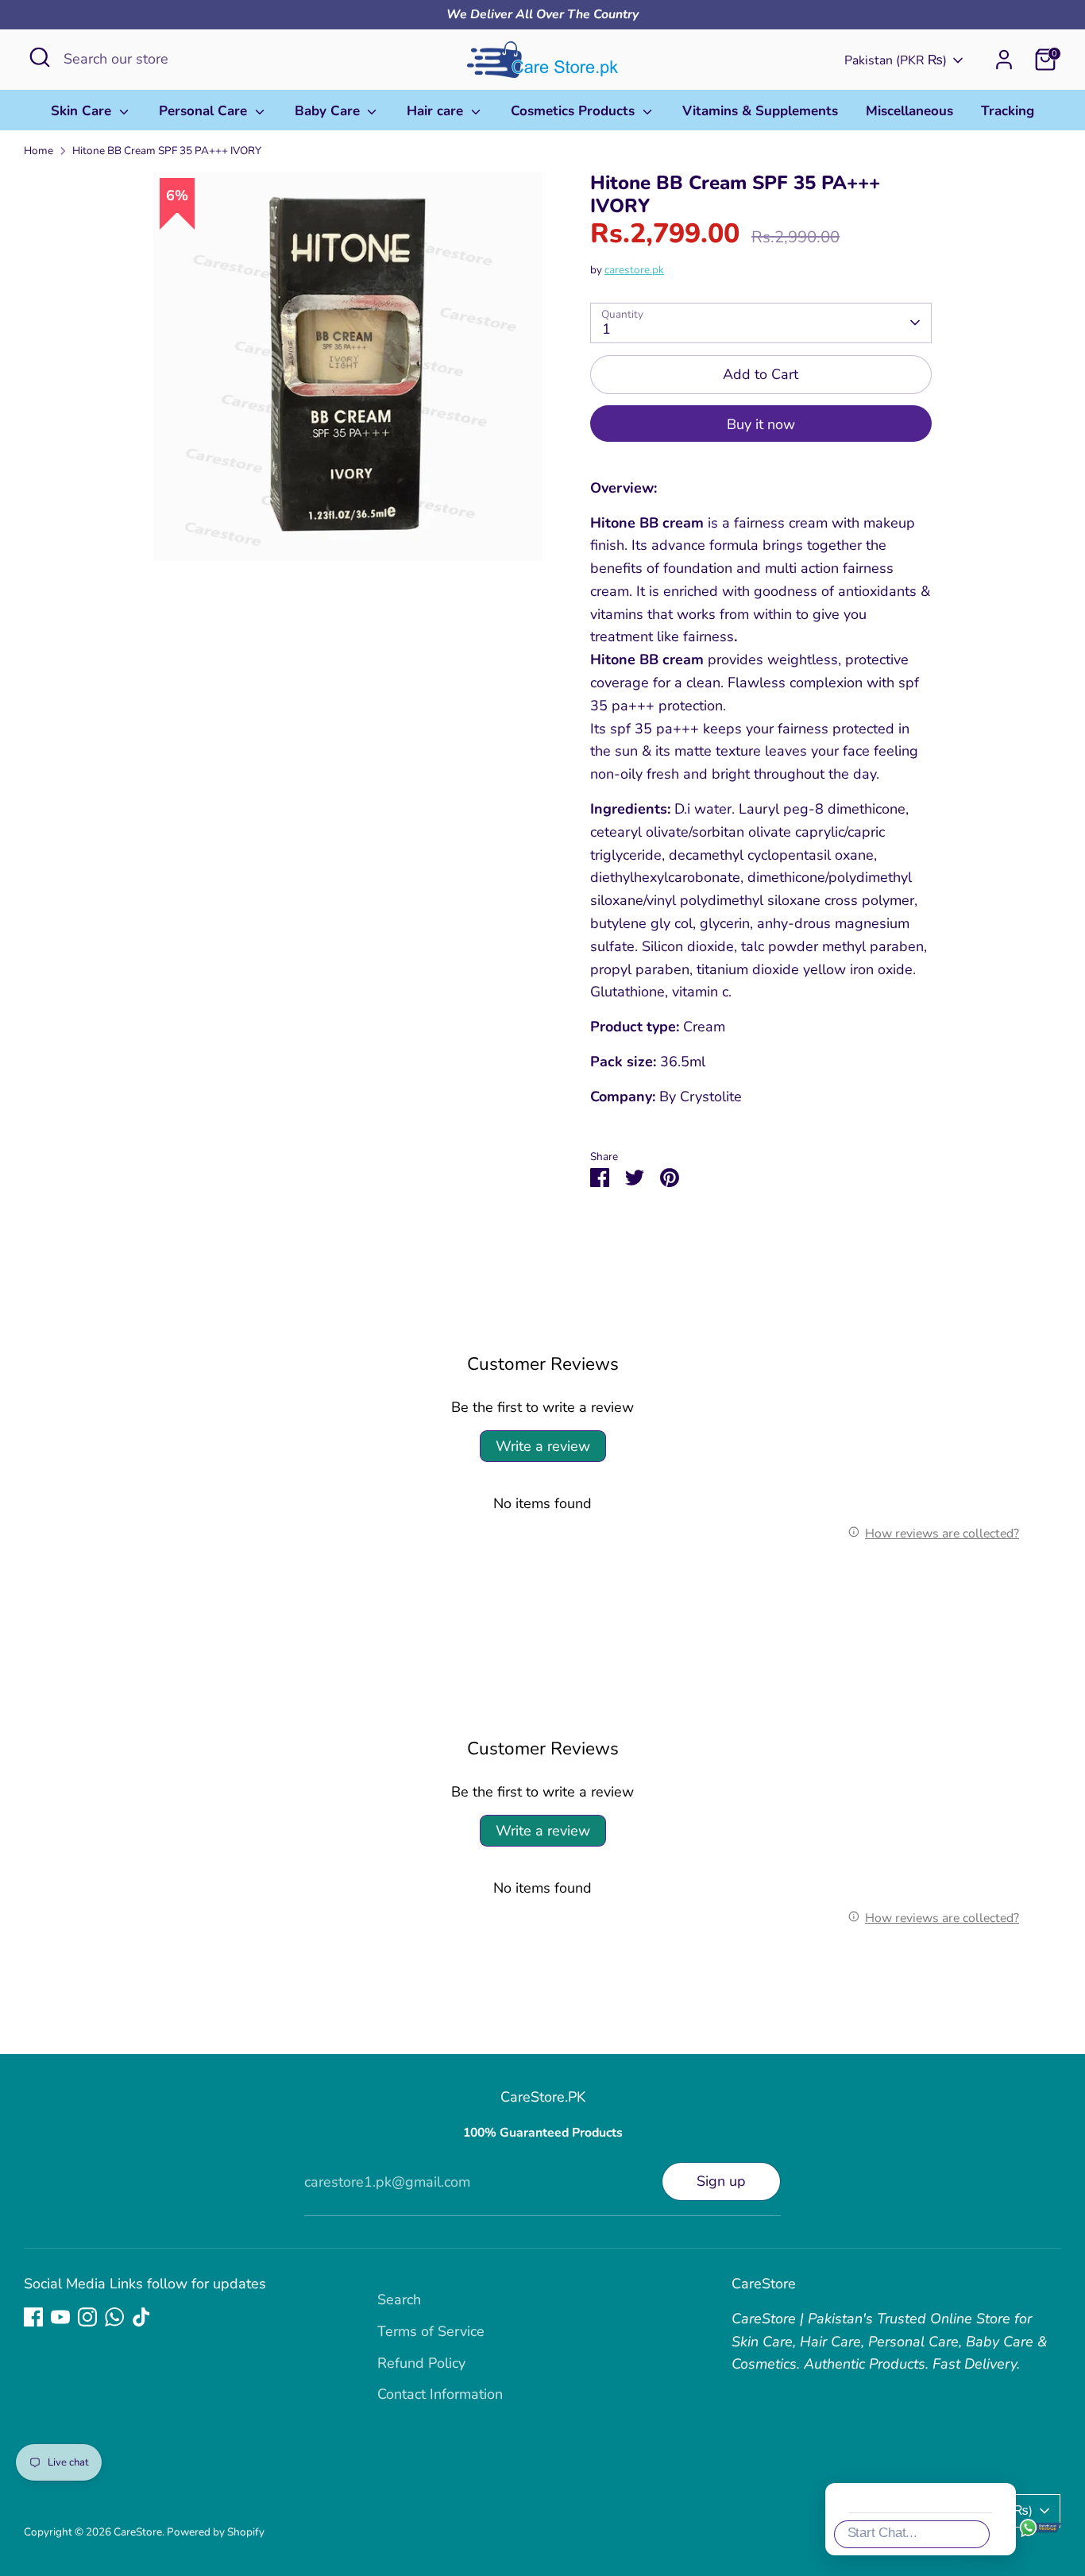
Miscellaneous (909, 111)
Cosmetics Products (575, 111)
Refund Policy (421, 2363)
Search (399, 2299)
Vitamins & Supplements (760, 111)
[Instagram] (87, 2317)
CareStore (138, 2532)
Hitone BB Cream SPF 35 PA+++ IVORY (167, 151)
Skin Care (83, 111)
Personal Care (205, 111)
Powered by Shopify (216, 2532)
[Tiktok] (141, 2317)
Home (39, 151)
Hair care (437, 111)
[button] (1048, 2254)
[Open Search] (40, 57)
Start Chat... (882, 2533)
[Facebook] (33, 2317)
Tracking (1008, 111)
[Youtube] (60, 2317)
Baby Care (329, 111)
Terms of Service (431, 2331)
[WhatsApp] (114, 2317)
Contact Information (440, 2394)
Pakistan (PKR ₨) (896, 60)
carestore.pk (634, 270)
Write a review (543, 1446)
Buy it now (761, 424)
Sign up (721, 2181)
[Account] (1004, 60)
